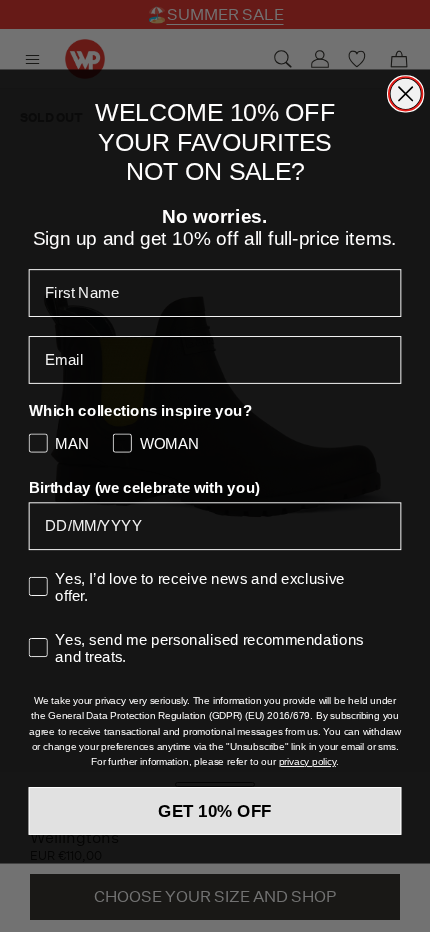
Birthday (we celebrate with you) (144, 487)
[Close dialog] (405, 93)
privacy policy (307, 761)
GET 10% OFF (215, 810)
